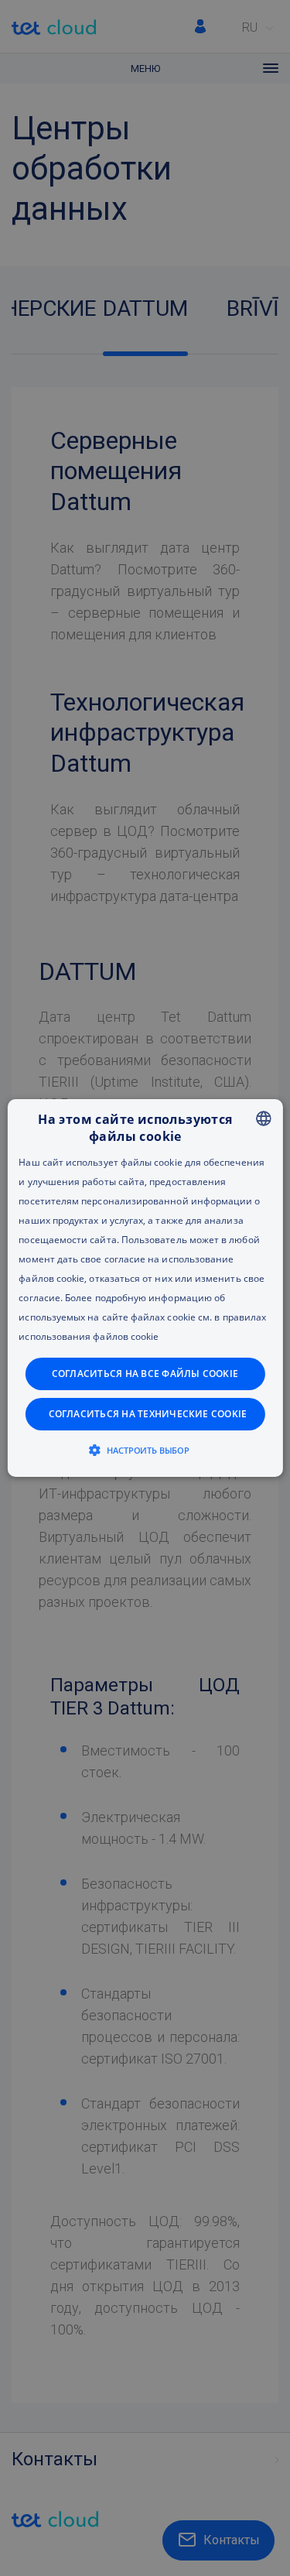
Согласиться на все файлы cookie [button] (145, 1374)
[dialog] (145, 1288)
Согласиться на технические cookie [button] (148, 1414)
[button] (145, 1450)
